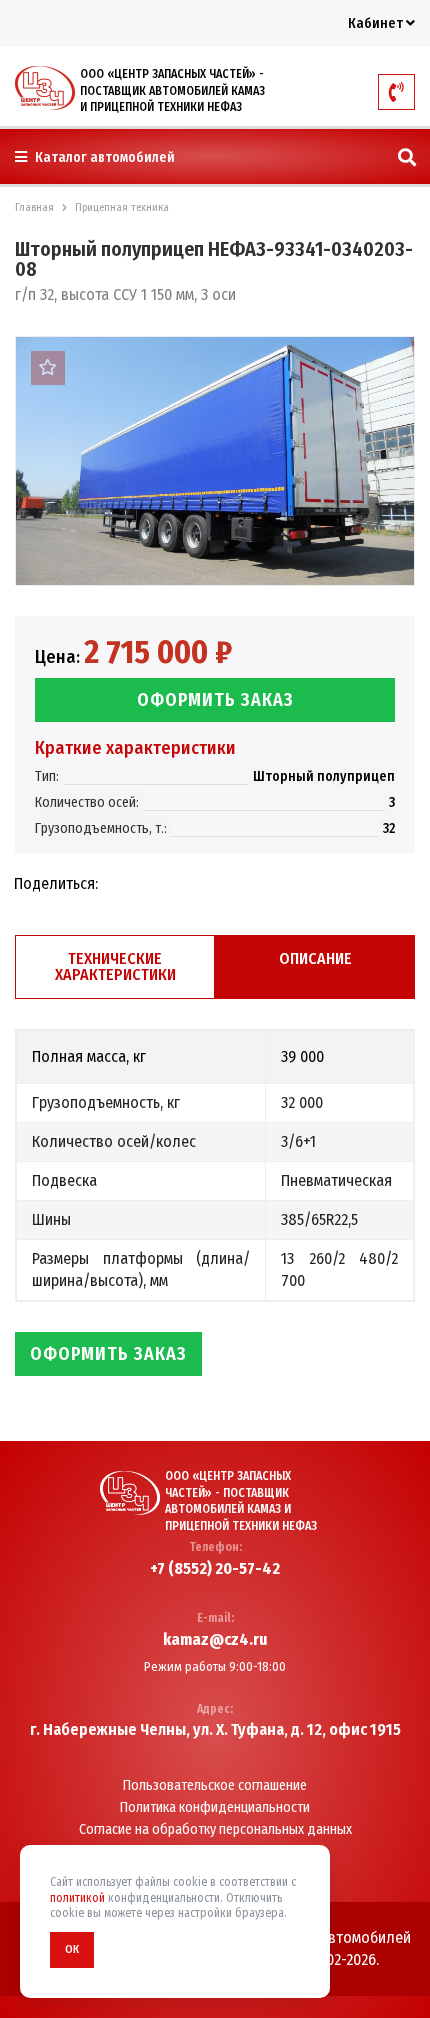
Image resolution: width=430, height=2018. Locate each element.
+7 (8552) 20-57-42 (215, 1569)
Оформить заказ (215, 700)
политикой (77, 1898)
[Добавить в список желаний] (48, 368)
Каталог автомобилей (103, 157)
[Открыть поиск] (407, 158)
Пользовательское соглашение (215, 1786)
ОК (72, 1949)
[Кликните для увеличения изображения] (215, 461)
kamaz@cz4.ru (215, 1640)
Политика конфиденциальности (215, 1808)
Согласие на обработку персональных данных (215, 1830)
